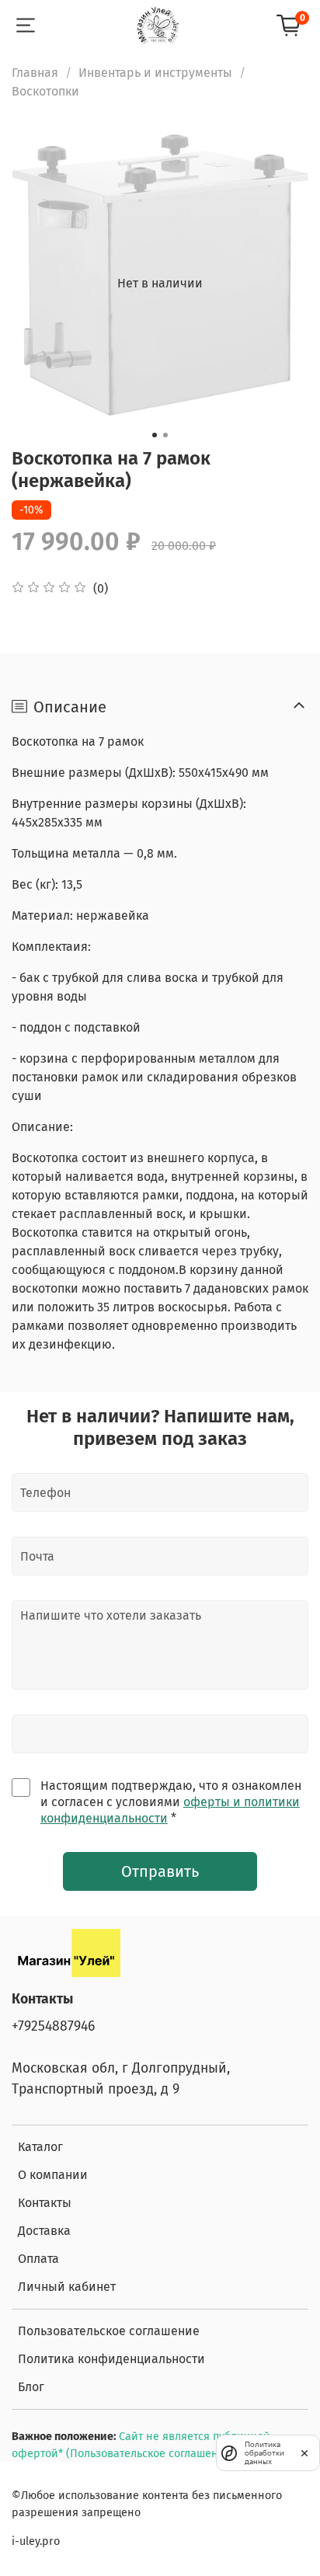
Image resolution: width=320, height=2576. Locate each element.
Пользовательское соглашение (109, 2331)
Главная (35, 73)
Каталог (40, 2147)
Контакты (45, 2203)
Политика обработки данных (264, 2453)
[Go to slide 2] (165, 435)
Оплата (38, 2259)
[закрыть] (304, 2452)
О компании (53, 2175)
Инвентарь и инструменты (155, 73)
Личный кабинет (67, 2287)
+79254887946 (53, 2026)
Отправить (160, 1871)
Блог (31, 2387)
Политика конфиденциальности (111, 2359)
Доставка (44, 2231)
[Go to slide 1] (155, 435)
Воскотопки (45, 91)
